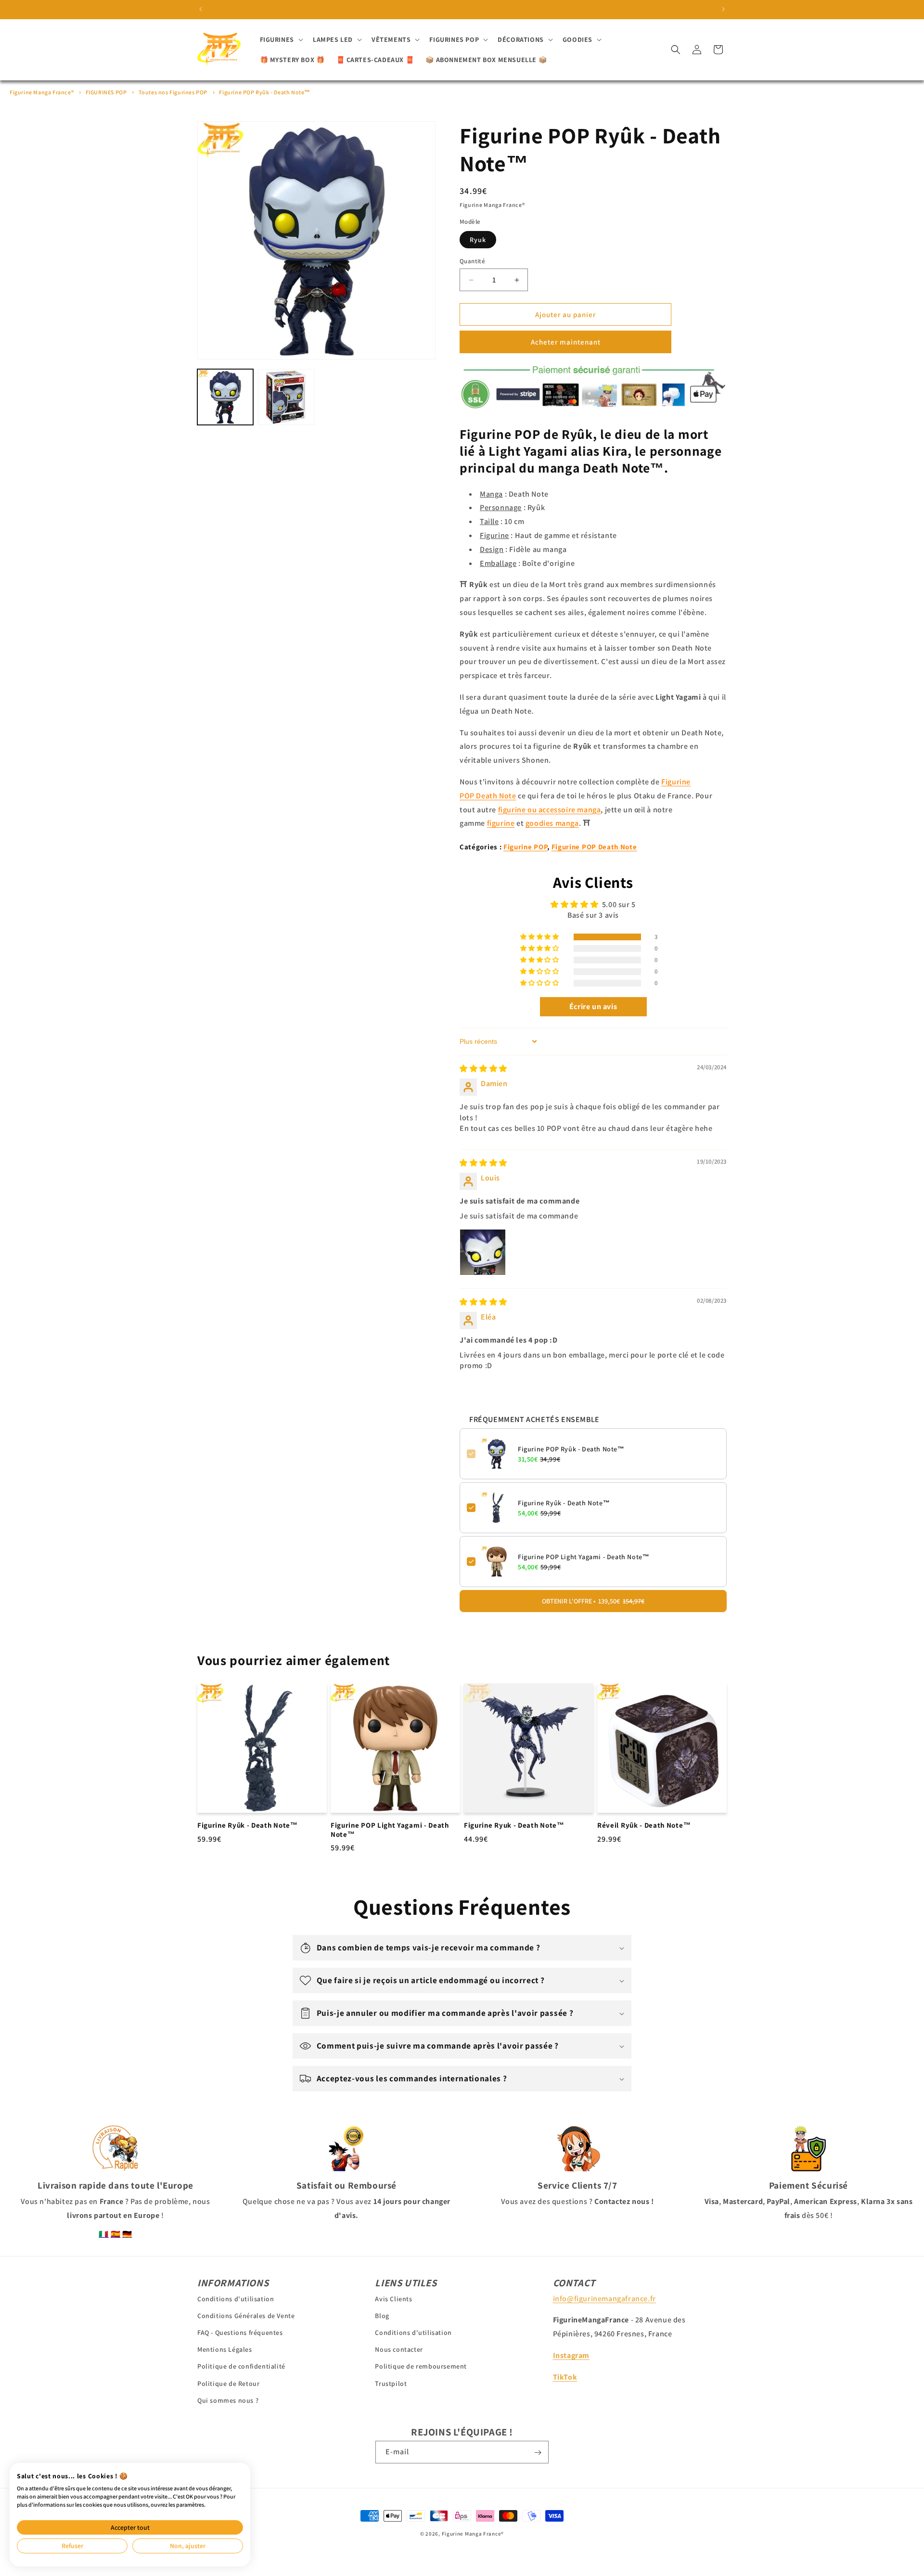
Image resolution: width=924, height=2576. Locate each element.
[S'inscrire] (538, 2453)
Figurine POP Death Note (594, 847)
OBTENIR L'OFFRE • (593, 1601)
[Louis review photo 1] (483, 1252)
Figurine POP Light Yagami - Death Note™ (584, 1557)
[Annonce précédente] (201, 9)
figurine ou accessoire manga (550, 810)
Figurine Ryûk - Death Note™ (564, 1503)
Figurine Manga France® (42, 92)
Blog (382, 2315)
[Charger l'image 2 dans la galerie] (286, 397)
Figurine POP (525, 847)
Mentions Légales (225, 2349)
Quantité (472, 261)
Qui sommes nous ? (228, 2400)
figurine (501, 823)
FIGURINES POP (106, 92)
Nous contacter (399, 2349)
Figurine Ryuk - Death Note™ (514, 1825)
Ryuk (478, 240)
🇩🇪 (127, 2234)
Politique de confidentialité (241, 2366)
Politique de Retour (228, 2383)
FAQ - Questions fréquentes (240, 2332)
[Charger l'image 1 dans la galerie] (225, 397)
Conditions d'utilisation (236, 2298)
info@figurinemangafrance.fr (604, 2298)
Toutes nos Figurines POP (173, 92)
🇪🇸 (116, 2234)
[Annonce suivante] (723, 9)
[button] (281, 39)
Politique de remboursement (421, 2366)
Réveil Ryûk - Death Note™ (644, 1825)
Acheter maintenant (566, 342)
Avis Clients (393, 2298)
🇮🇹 (104, 2234)
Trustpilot (391, 2383)
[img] (483, 1069)
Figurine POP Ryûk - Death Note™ (265, 92)
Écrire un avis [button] (593, 1006)
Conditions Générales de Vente (246, 2315)
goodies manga (552, 823)
